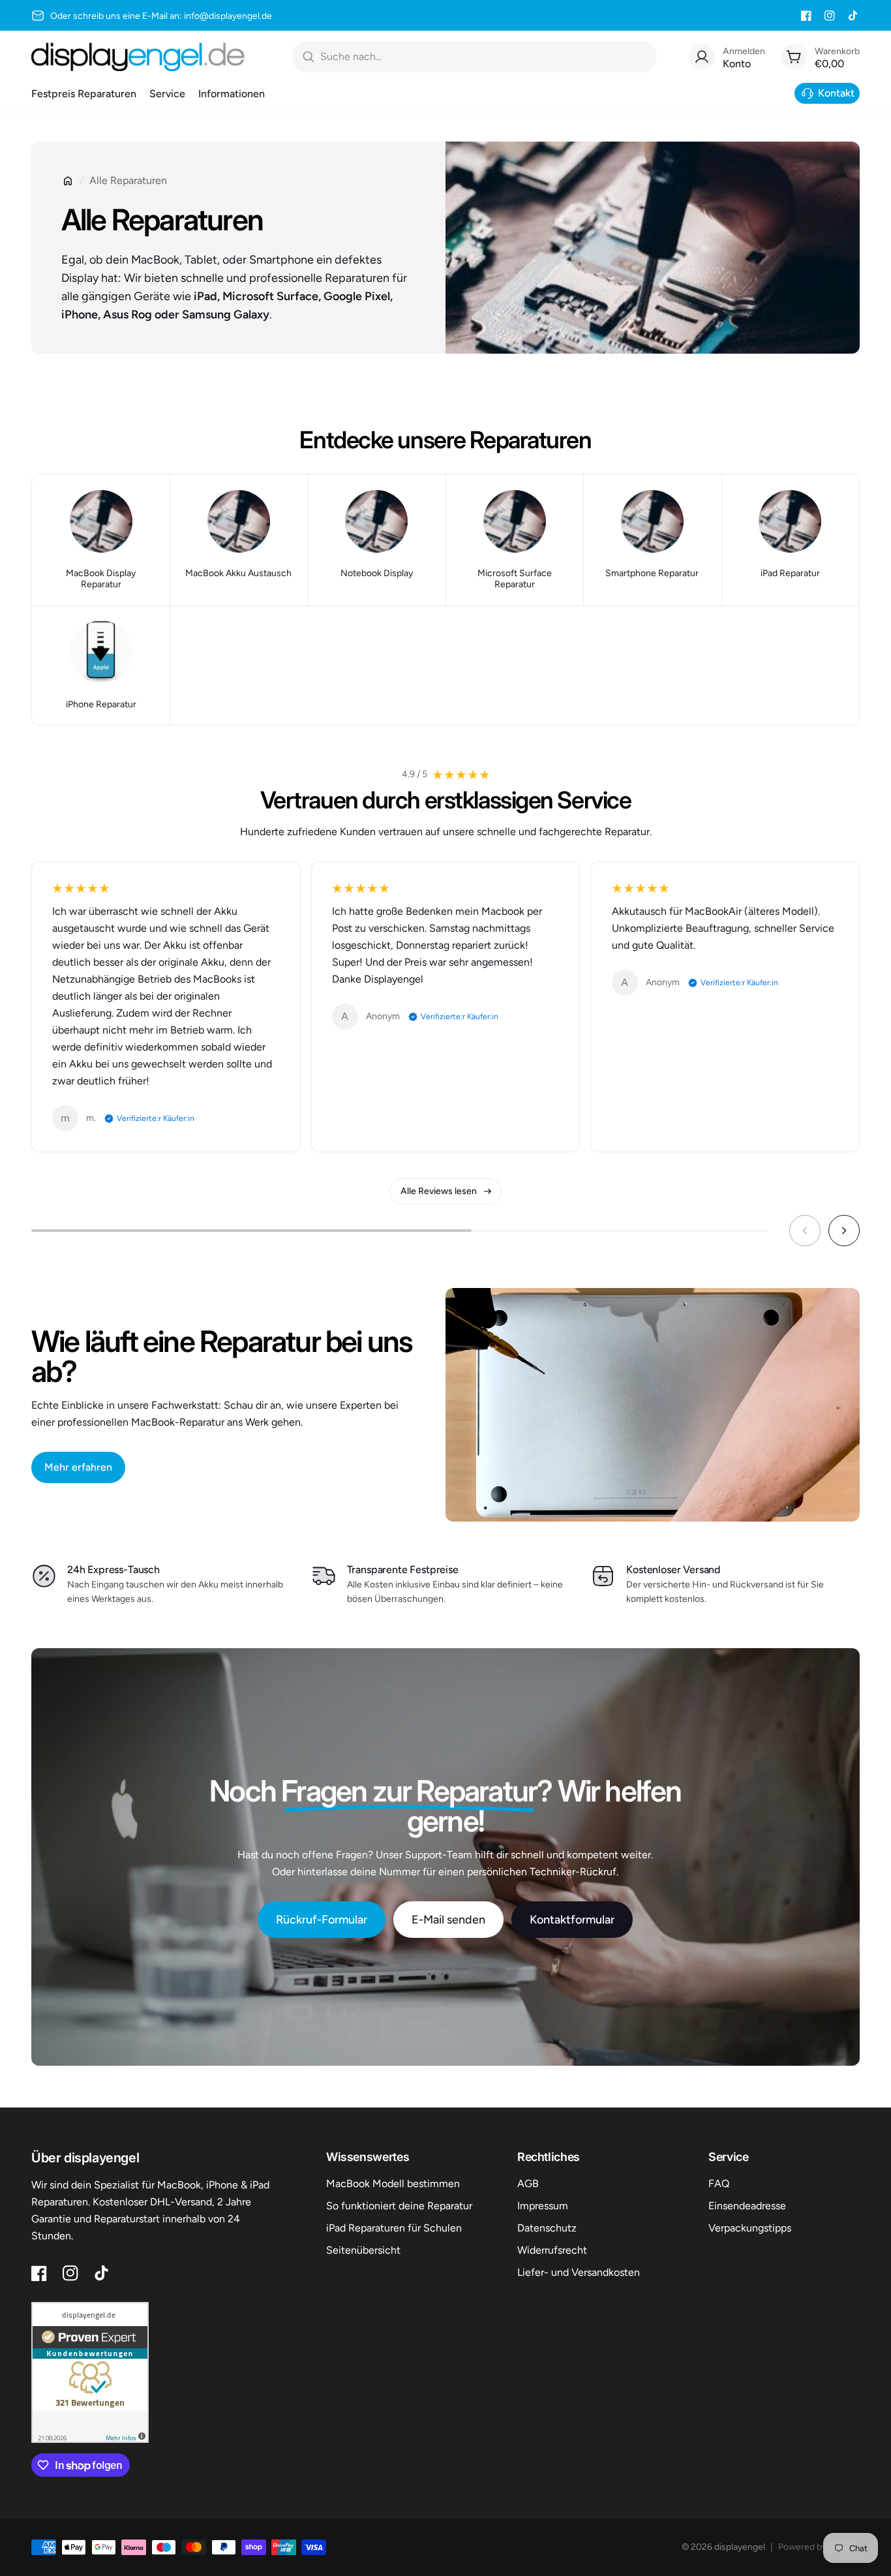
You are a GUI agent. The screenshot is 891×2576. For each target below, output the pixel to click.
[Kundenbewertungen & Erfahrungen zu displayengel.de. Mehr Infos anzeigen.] (90, 2372)
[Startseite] (68, 181)
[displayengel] (138, 57)
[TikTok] (853, 16)
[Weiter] (844, 1231)
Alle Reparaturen (128, 180)
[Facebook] (806, 16)
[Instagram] (830, 16)
